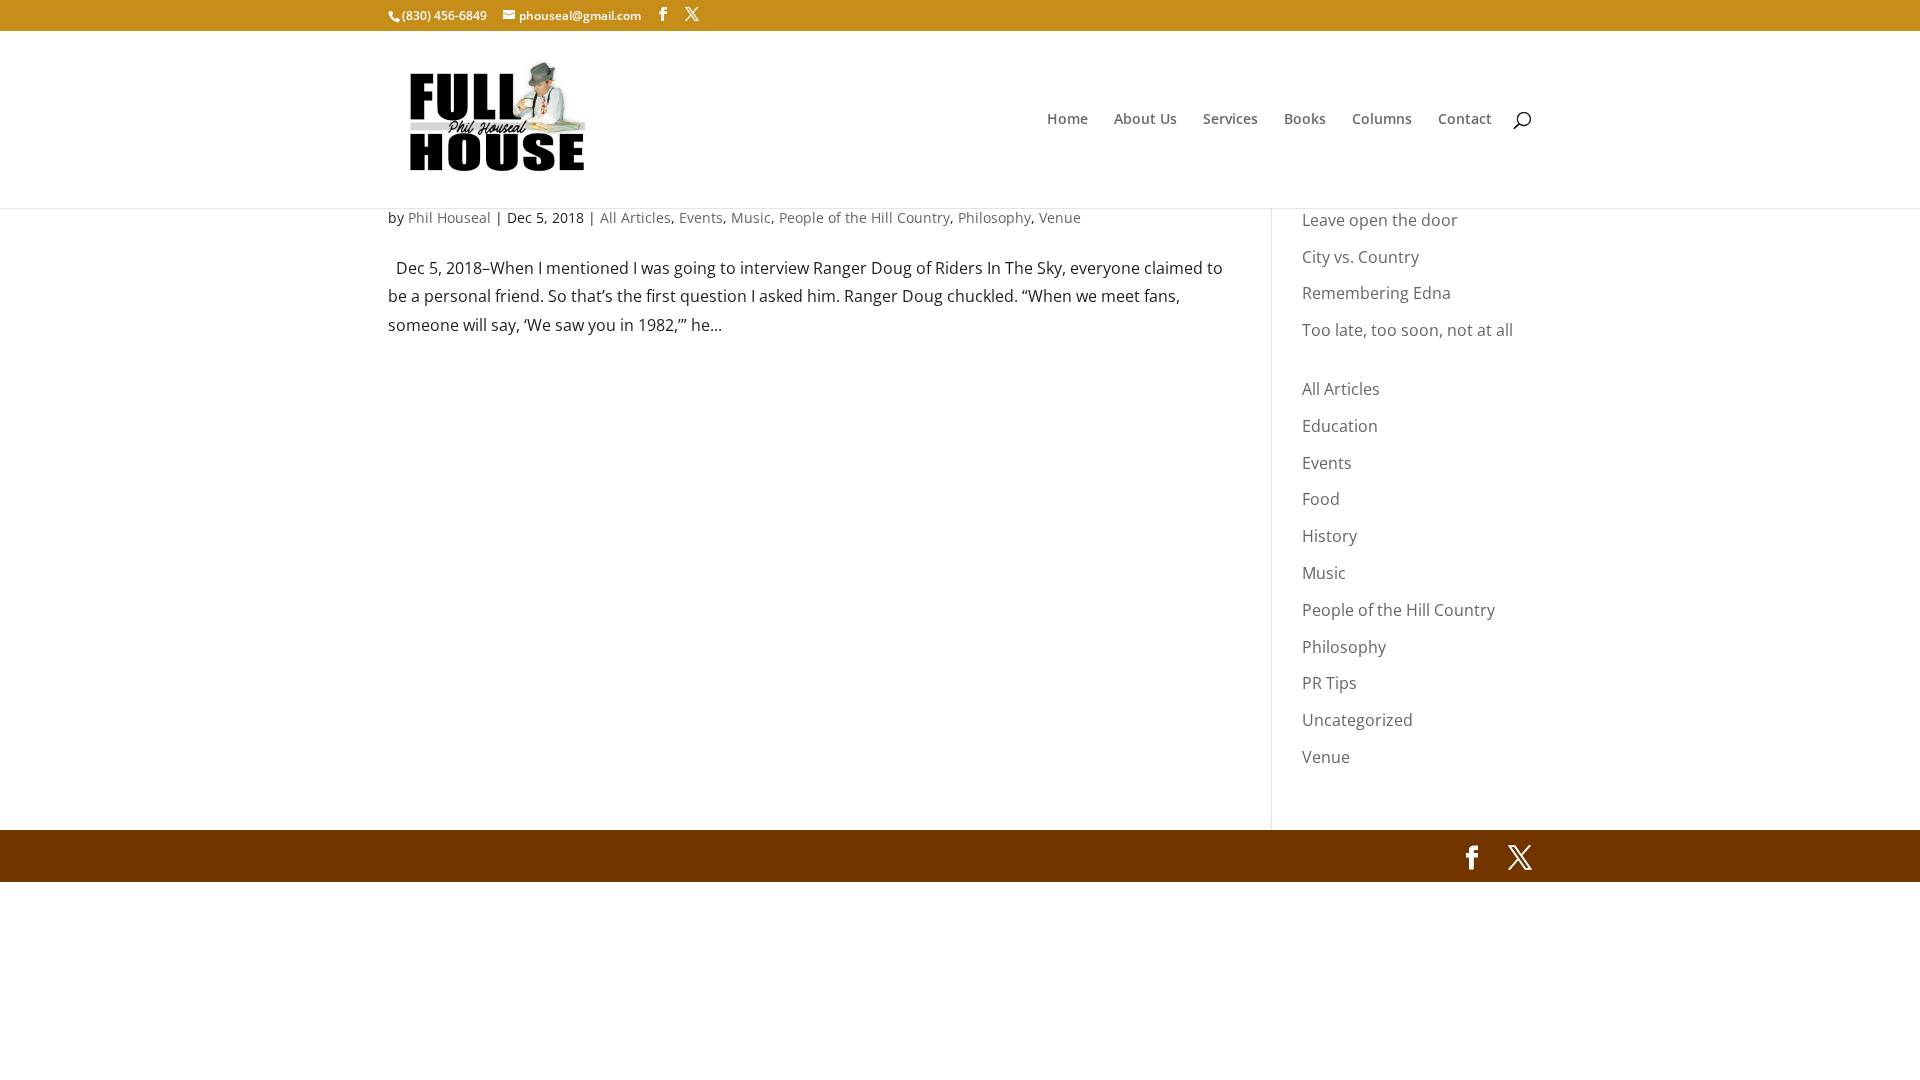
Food (1321, 499)
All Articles (635, 217)
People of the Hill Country (864, 217)
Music (751, 217)
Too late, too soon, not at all (1407, 330)
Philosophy (994, 217)
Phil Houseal (449, 217)
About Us (1145, 120)
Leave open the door (1380, 220)
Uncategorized (1357, 720)
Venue (1060, 217)
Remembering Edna (1376, 293)
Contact (1465, 120)
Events (701, 217)
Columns (1382, 120)
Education (1340, 426)
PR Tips (1329, 683)
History (1329, 536)
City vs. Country (1360, 257)
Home (1067, 120)
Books (1305, 120)
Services (1230, 120)
